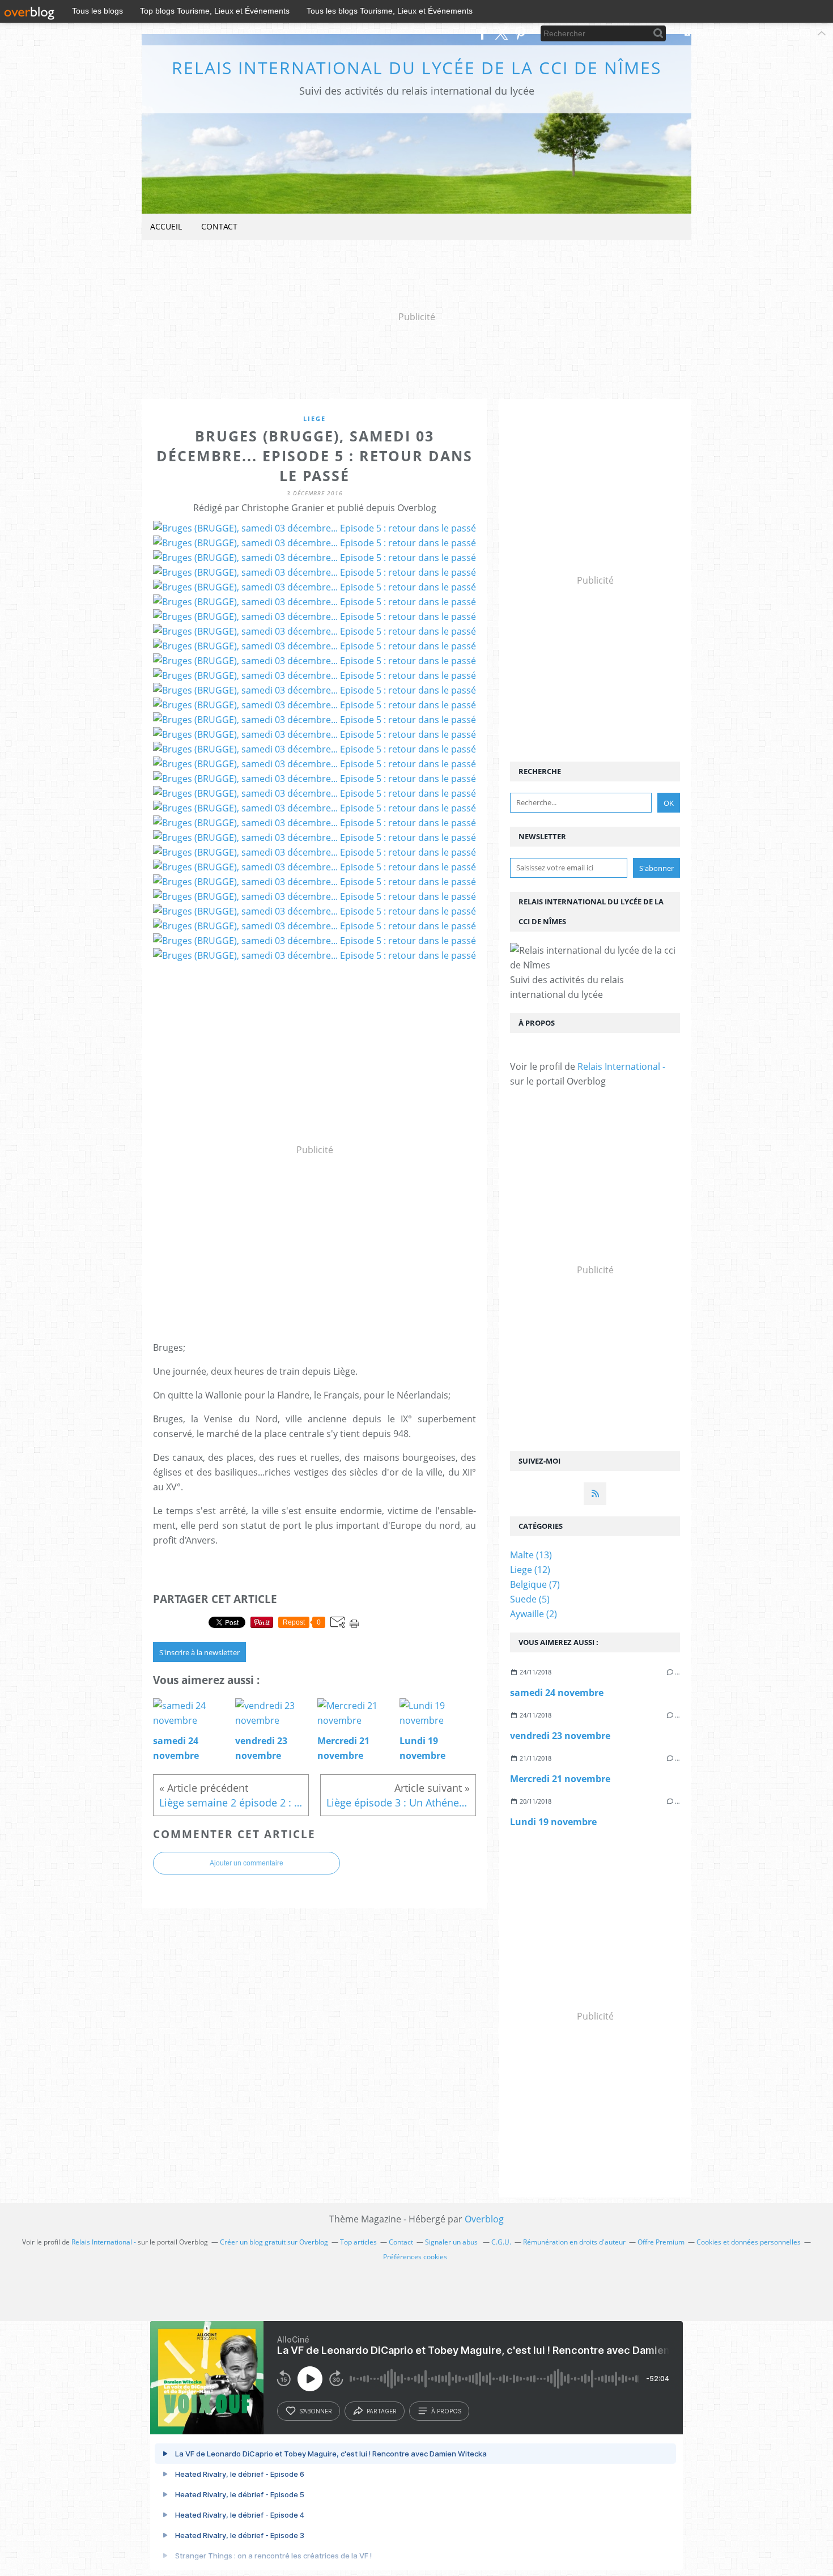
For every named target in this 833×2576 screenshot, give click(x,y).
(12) (530, 1570)
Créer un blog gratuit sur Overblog (274, 2242)
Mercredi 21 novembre (560, 1779)
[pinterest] (520, 33)
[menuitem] (166, 227)
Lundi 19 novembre (553, 1822)
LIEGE (314, 418)
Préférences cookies (415, 2257)
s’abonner (316, 2411)
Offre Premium (661, 2242)
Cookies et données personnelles (749, 2242)
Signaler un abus (452, 2242)
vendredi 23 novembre (560, 1736)
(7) (535, 1584)
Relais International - (621, 1066)
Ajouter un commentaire (246, 1863)
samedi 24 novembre (557, 1693)
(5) (530, 1599)
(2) (534, 1614)
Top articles (358, 2242)
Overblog (484, 2219)
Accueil (166, 226)
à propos (446, 2411)
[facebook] (483, 33)
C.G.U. (501, 2242)
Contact (219, 226)
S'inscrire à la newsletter (199, 1652)
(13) (531, 1555)
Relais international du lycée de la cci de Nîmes (416, 68)
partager (382, 2411)
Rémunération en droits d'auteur (574, 2242)
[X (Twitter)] (501, 33)
